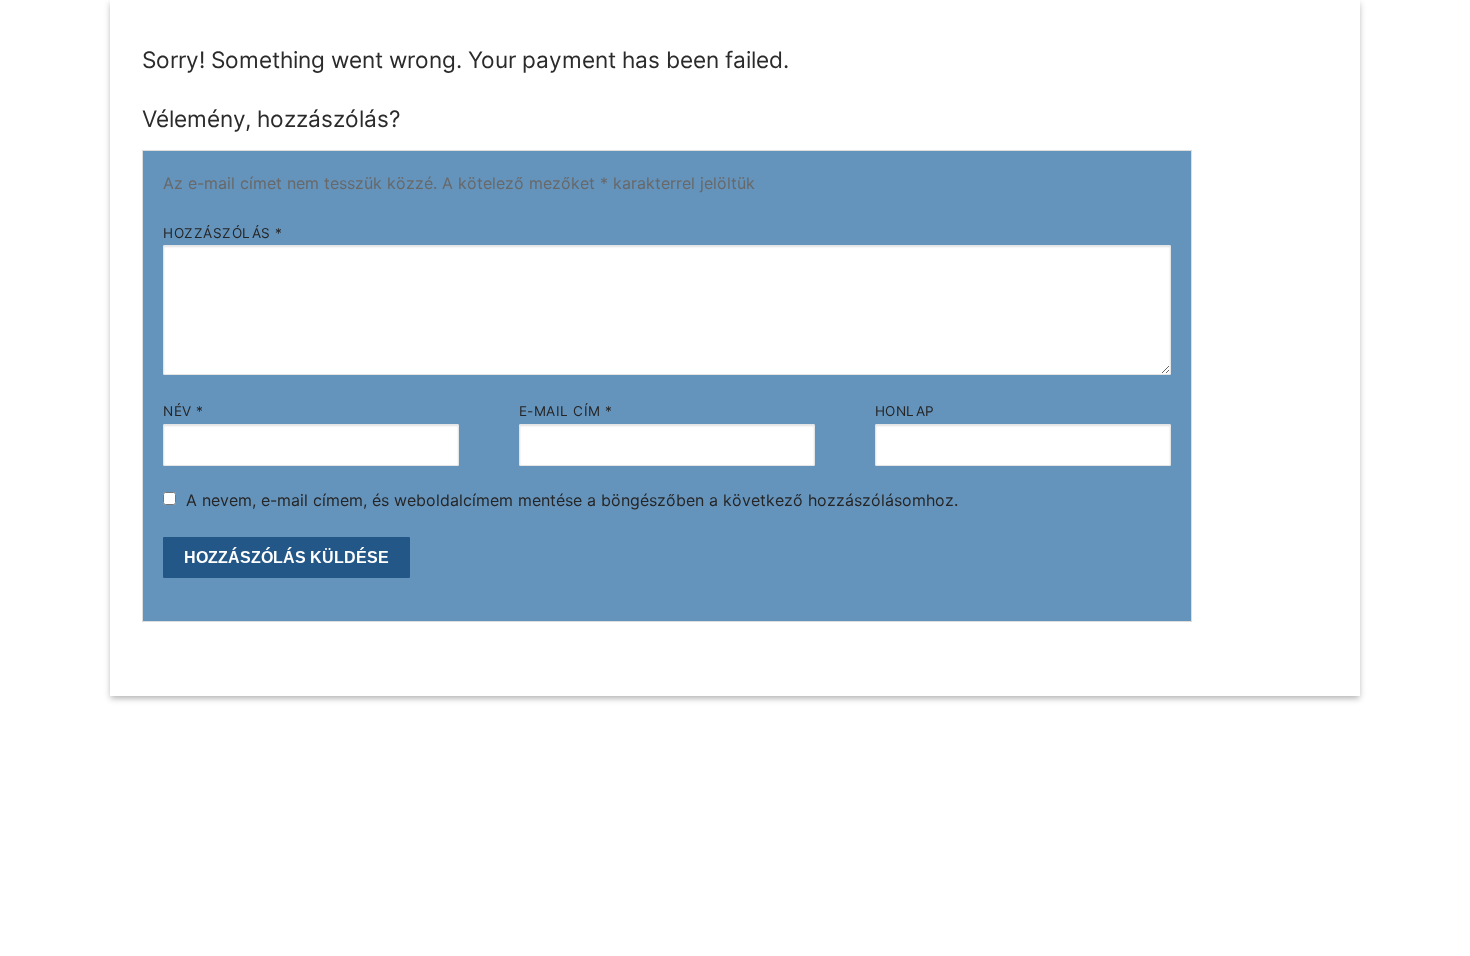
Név (183, 411)
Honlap (905, 411)
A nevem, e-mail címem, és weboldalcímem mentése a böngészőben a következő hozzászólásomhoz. (572, 500)
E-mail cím (566, 411)
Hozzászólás (223, 233)
